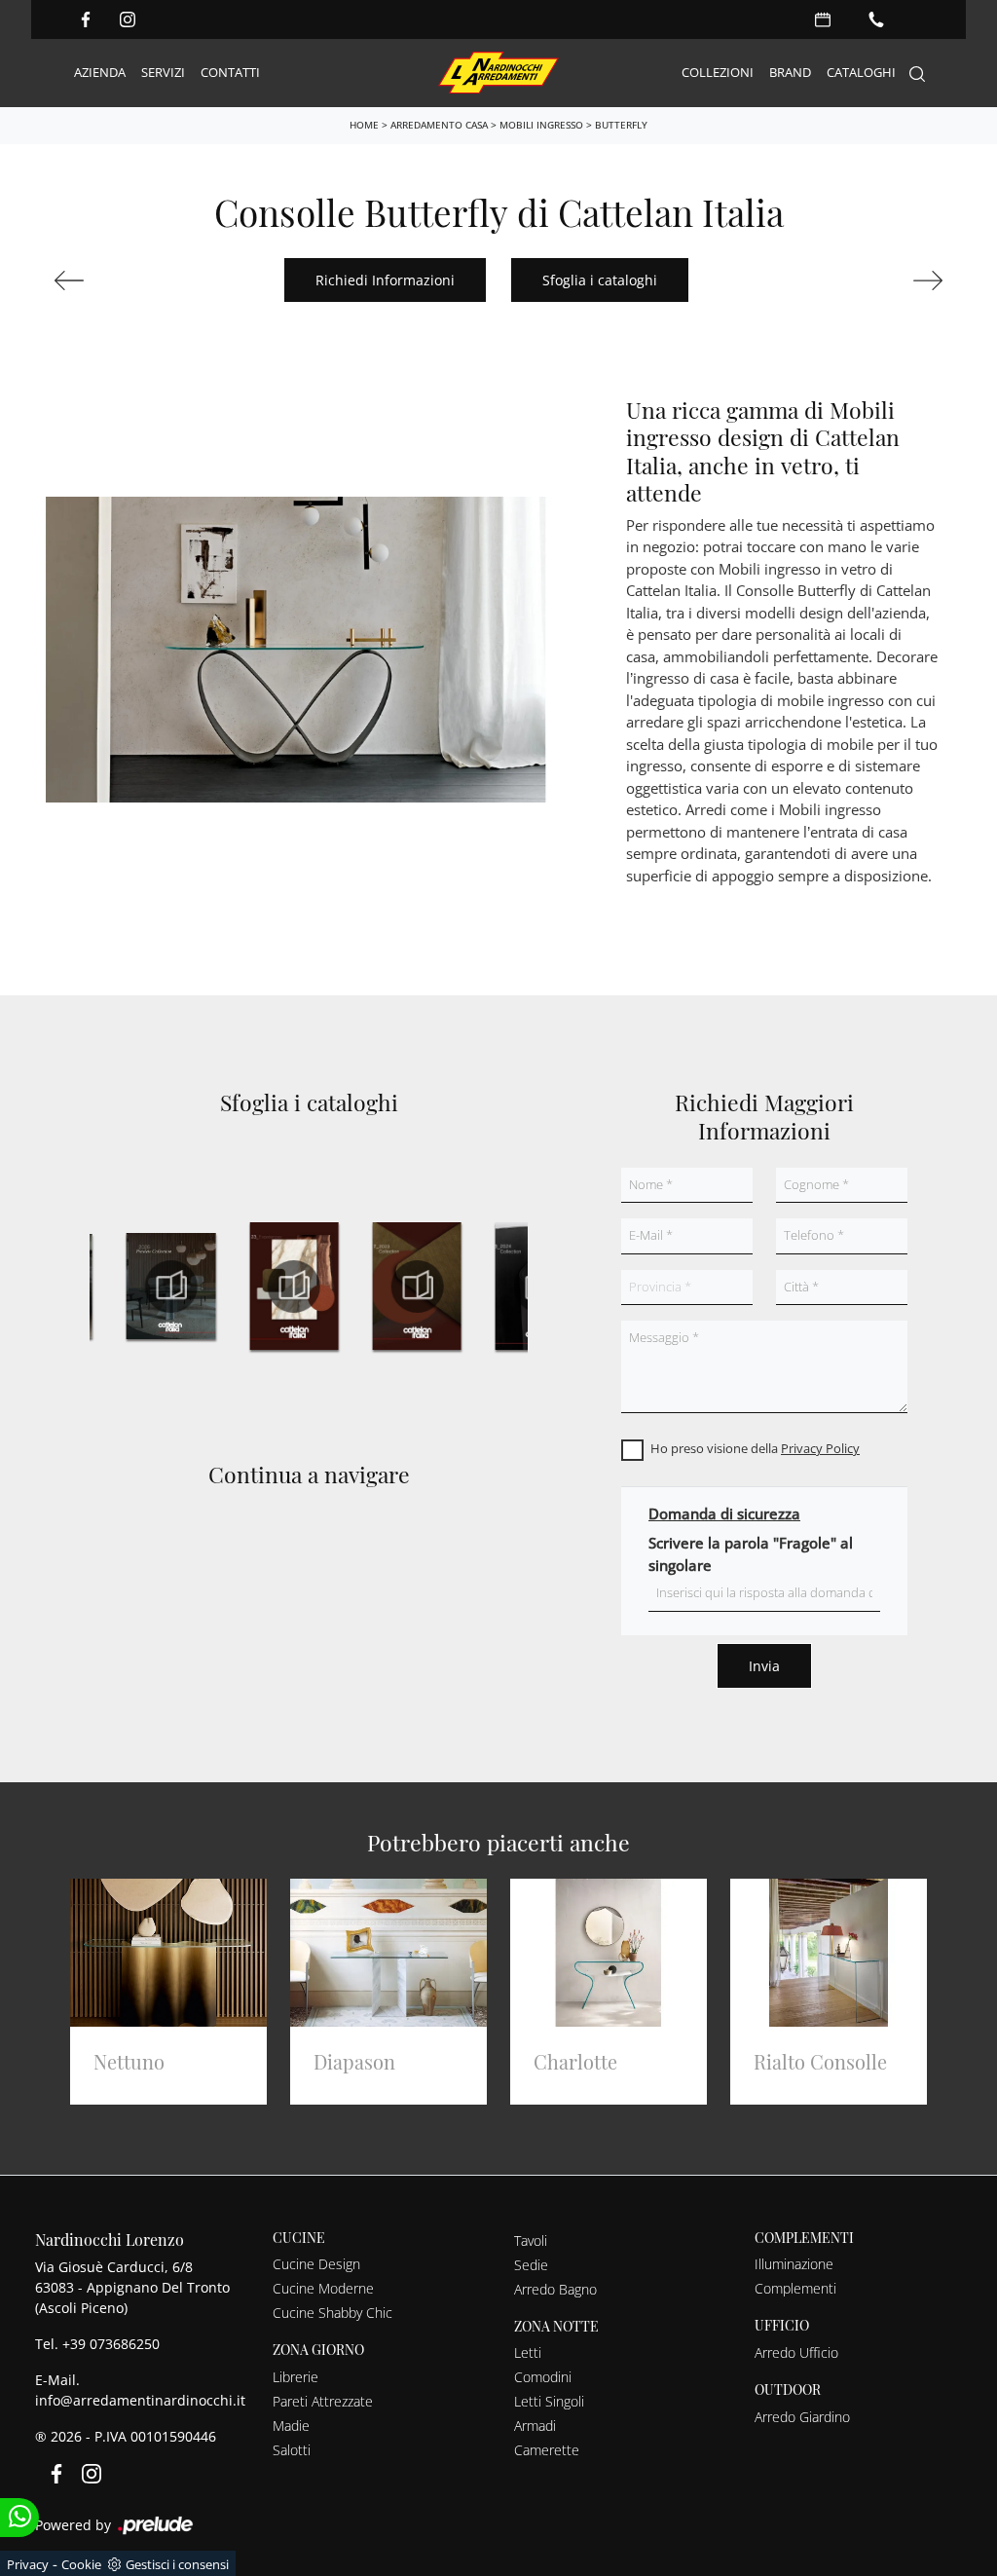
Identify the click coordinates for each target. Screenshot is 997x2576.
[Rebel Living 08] (119, 280)
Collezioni (718, 72)
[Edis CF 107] (878, 280)
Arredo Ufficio (796, 2352)
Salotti (292, 2450)
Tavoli (531, 2240)
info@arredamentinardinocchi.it (140, 2400)
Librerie (295, 2377)
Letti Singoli (549, 2401)
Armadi (535, 2426)
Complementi (795, 2288)
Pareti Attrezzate (323, 2401)
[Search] (917, 74)
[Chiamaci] (876, 19)
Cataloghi (861, 72)
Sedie (531, 2265)
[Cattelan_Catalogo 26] (171, 1287)
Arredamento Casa (439, 125)
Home (364, 125)
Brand (790, 72)
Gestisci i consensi (177, 2564)
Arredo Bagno (555, 2289)
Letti (528, 2352)
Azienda (100, 72)
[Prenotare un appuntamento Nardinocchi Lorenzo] (823, 19)
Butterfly (621, 125)
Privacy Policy (820, 1448)
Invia (764, 1666)
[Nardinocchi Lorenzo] (498, 73)
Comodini (543, 2377)
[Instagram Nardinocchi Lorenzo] (128, 19)
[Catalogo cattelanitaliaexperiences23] (294, 1287)
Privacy (28, 2564)
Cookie (81, 2564)
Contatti (230, 72)
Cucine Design (316, 2264)
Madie (291, 2426)
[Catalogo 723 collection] (417, 1287)
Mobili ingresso (541, 125)
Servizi (163, 72)
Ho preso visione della (755, 1448)
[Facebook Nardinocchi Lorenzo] (86, 19)
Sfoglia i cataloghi (600, 280)
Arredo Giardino (802, 2417)
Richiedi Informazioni (385, 280)
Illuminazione (794, 2264)
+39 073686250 (111, 2344)
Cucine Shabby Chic (332, 2313)
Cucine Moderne (323, 2288)
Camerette (547, 2450)
